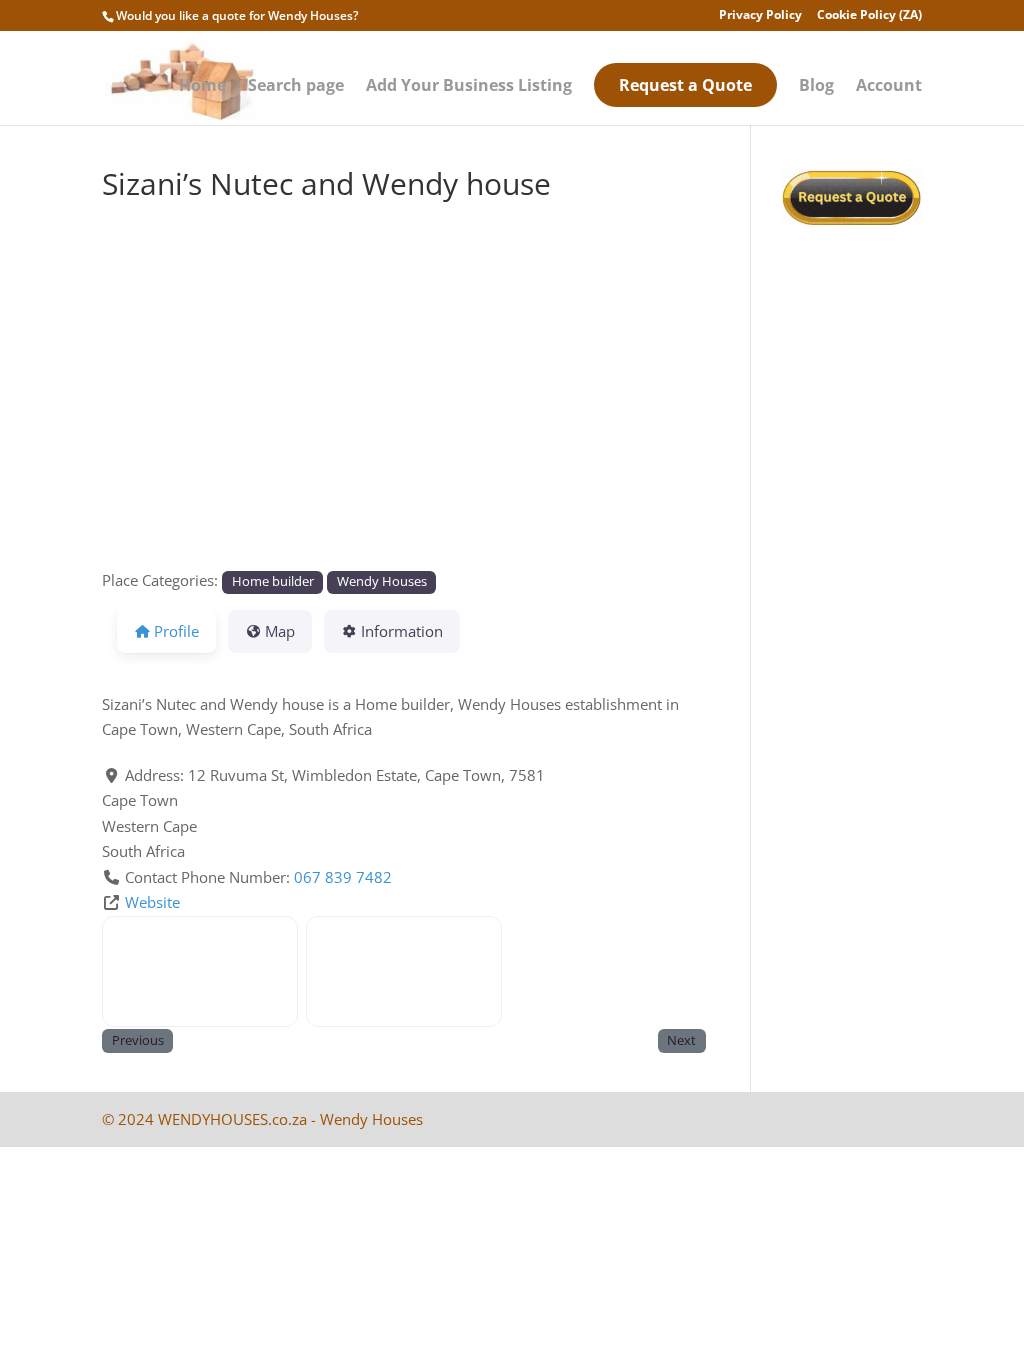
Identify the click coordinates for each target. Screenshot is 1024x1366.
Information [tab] (402, 631)
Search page (296, 87)
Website (152, 902)
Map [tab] (280, 631)
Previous (138, 1040)
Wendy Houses (382, 581)
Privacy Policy (760, 16)
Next (681, 1040)
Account (889, 87)
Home (202, 87)
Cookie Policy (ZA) (869, 16)
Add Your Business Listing (469, 87)
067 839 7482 (343, 877)
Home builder (273, 581)
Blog (816, 87)
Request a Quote (685, 85)
